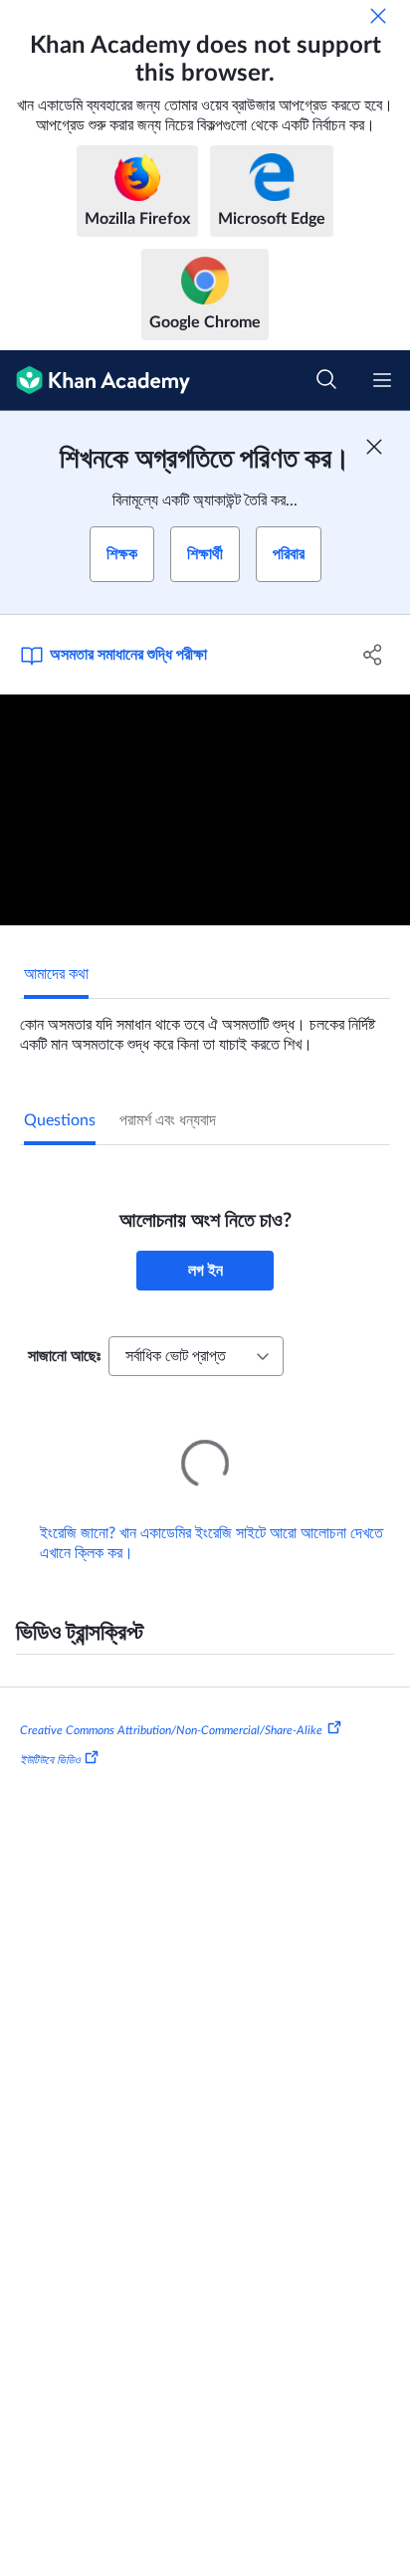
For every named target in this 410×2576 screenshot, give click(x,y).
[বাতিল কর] (378, 16)
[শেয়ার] (373, 655)
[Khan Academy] (95, 381)
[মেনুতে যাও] (382, 380)
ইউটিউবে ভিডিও (50, 1732)
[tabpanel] (205, 1027)
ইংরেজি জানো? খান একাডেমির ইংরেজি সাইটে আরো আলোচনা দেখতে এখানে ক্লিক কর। (211, 1515)
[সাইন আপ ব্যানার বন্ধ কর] (374, 447)
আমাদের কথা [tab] (56, 974)
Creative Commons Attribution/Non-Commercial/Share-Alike (171, 1702)
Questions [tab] (60, 1120)
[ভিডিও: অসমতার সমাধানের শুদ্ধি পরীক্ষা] (205, 810)
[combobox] (196, 1356)
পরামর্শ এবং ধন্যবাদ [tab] (168, 1120)
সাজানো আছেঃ (64, 1356)
